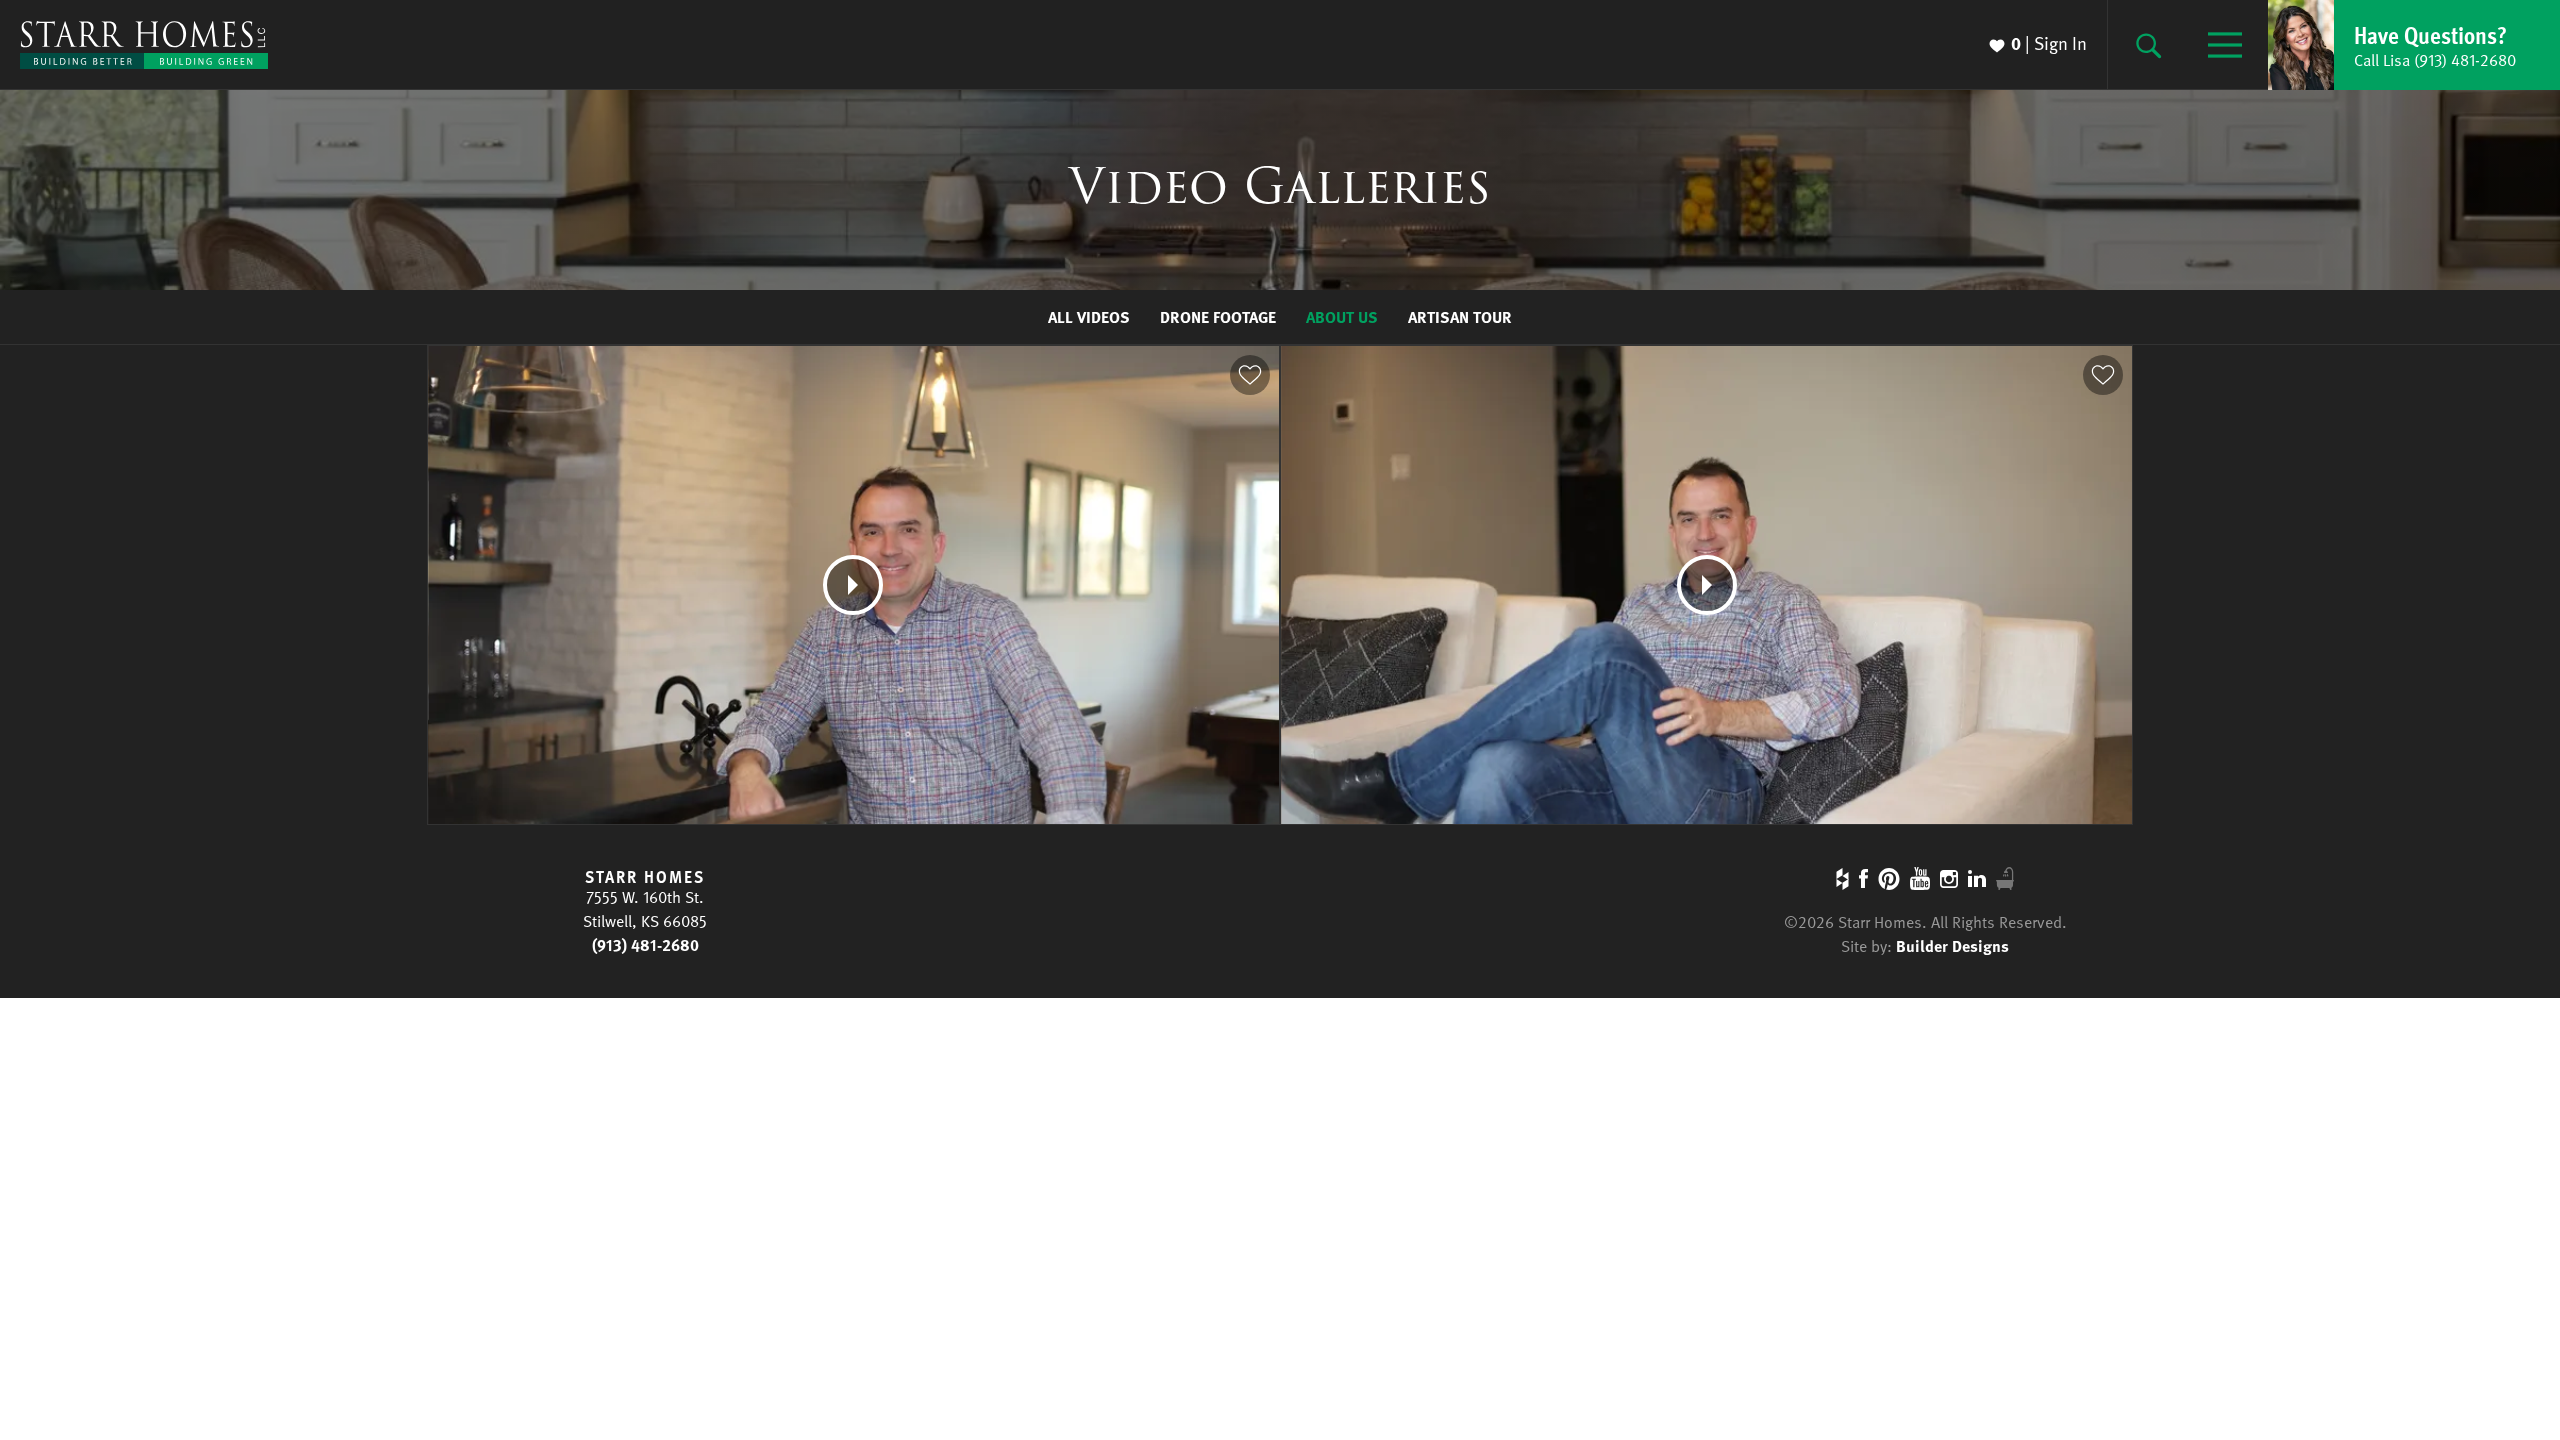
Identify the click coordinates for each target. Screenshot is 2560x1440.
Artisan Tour (1460, 317)
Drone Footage (1218, 317)
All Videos (1089, 317)
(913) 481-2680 (645, 945)
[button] (2414, 45)
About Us (1342, 317)
